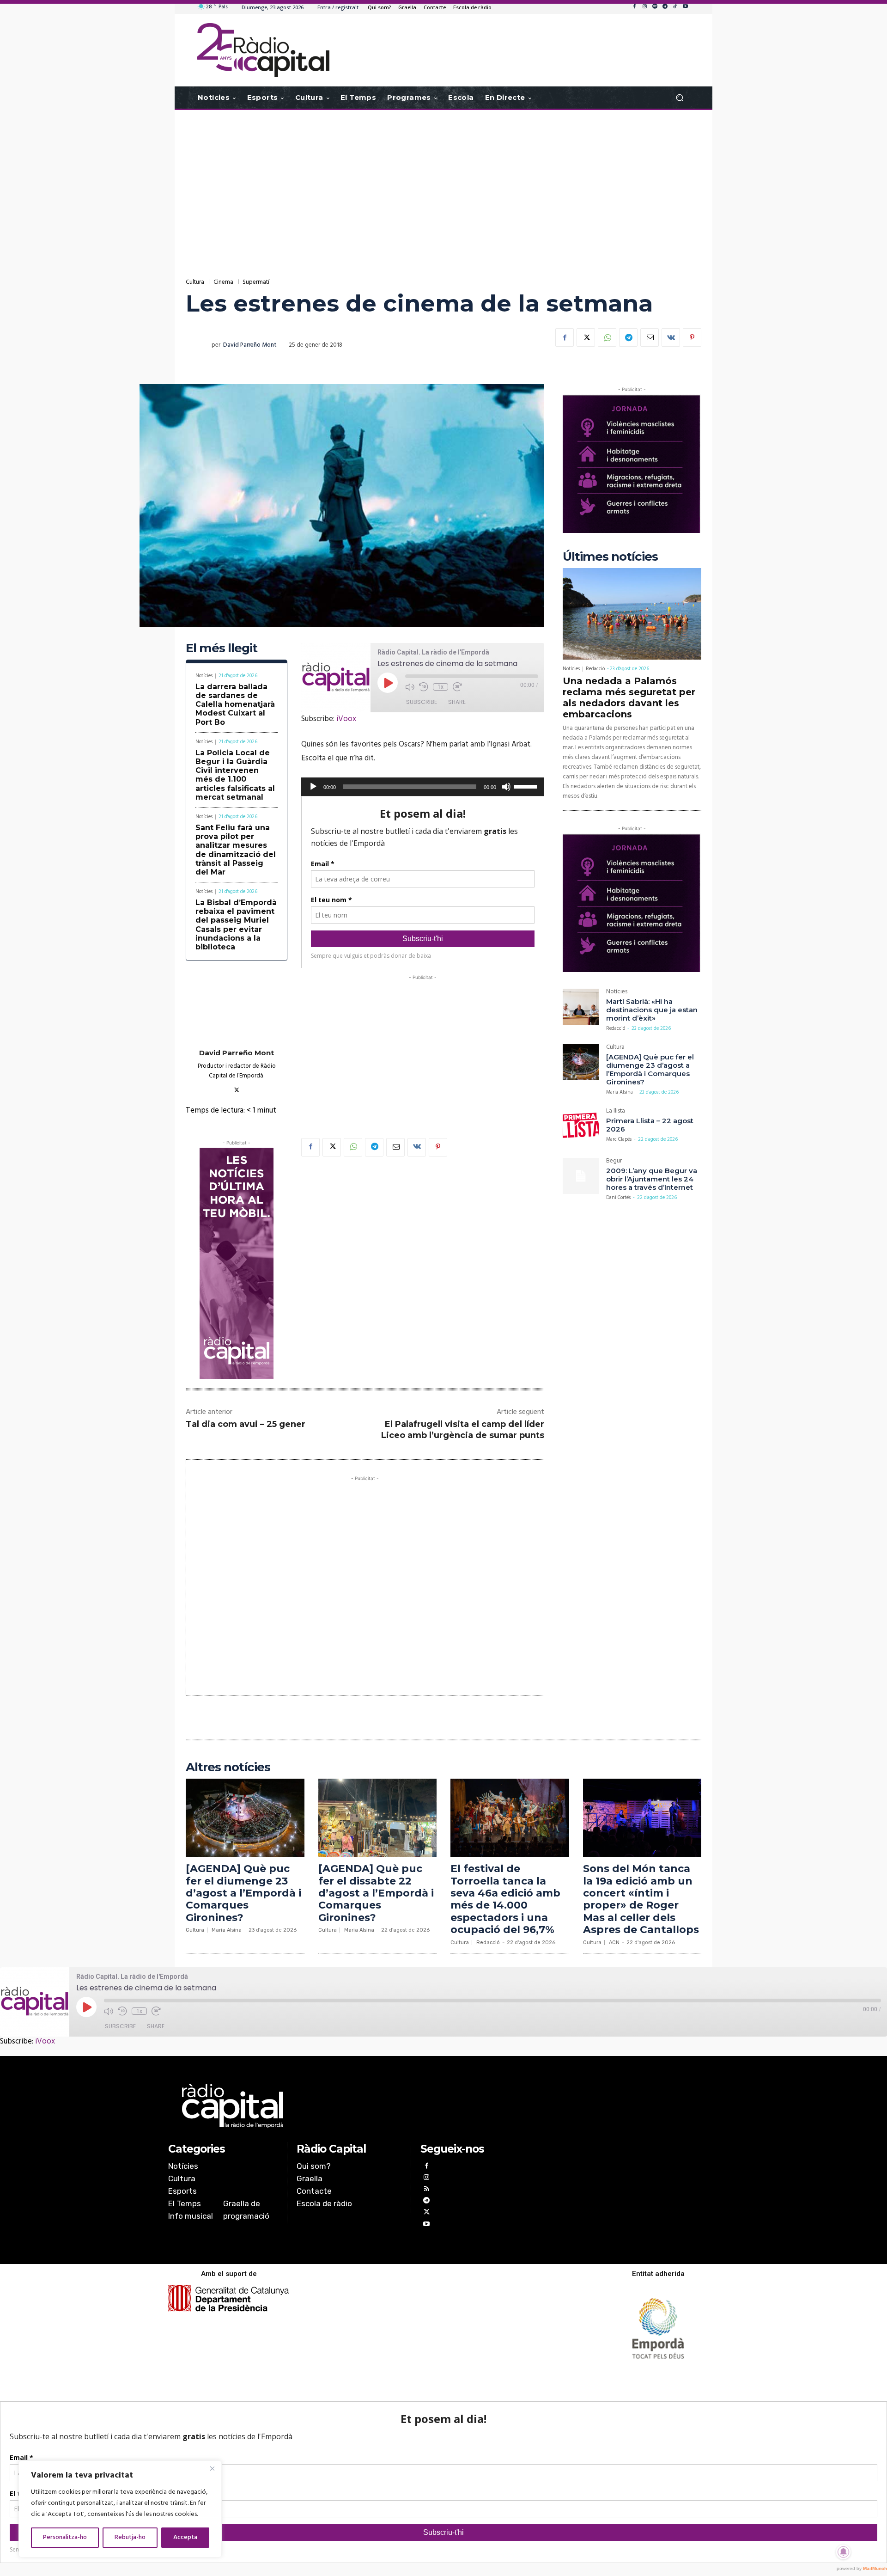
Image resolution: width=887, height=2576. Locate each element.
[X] (586, 337)
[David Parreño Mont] (199, 345)
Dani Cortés (618, 1198)
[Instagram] (644, 7)
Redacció (595, 669)
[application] (423, 787)
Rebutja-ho (130, 2537)
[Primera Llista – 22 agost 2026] (581, 1126)
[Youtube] (685, 7)
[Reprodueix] (313, 787)
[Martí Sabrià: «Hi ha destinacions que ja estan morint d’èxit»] (581, 1007)
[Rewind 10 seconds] (424, 687)
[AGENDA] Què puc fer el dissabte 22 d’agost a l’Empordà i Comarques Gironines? (376, 1893)
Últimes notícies (610, 557)
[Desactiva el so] (506, 787)
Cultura (195, 282)
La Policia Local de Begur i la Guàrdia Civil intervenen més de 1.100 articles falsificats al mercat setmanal (235, 775)
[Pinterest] (692, 337)
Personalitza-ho (65, 2537)
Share (457, 702)
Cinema (223, 282)
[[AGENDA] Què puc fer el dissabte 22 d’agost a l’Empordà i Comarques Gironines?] (378, 1818)
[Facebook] (634, 7)
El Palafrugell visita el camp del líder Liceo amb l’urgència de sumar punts (463, 1429)
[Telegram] (665, 7)
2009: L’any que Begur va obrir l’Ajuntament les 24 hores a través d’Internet (652, 1179)
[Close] (212, 2468)
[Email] (650, 337)
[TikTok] (675, 7)
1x (440, 687)
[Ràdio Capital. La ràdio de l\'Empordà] (263, 50)
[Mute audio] (410, 687)
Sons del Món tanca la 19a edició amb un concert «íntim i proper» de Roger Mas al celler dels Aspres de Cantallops (641, 1899)
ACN (614, 1943)
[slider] (527, 786)
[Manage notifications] (844, 2552)
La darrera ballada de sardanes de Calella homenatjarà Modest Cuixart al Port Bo (235, 704)
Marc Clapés (619, 1139)
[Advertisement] (443, 184)
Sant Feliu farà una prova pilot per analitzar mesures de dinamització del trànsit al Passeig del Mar (236, 850)
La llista (616, 1112)
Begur (614, 1162)
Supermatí (256, 282)
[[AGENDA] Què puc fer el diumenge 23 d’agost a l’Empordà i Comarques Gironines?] (581, 1062)
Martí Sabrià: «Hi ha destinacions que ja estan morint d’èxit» (652, 1010)
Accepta (185, 2537)
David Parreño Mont (250, 345)
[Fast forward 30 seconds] (457, 687)
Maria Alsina (620, 1092)
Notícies (204, 676)
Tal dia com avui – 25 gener (246, 1424)
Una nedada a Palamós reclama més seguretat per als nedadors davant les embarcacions (629, 698)
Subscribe (422, 702)
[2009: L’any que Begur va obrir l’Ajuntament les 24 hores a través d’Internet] (581, 1176)
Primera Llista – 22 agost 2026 (650, 1125)
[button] (679, 98)
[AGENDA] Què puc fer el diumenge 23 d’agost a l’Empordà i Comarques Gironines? (650, 1069)
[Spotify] (655, 7)
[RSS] (426, 2190)
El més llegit (222, 648)
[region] (120, 2509)
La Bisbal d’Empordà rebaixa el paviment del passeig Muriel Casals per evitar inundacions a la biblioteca (236, 925)
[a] (349, 2106)
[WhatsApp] (607, 337)
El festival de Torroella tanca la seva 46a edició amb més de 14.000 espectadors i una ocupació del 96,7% (505, 1899)
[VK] (671, 337)
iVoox (346, 719)
